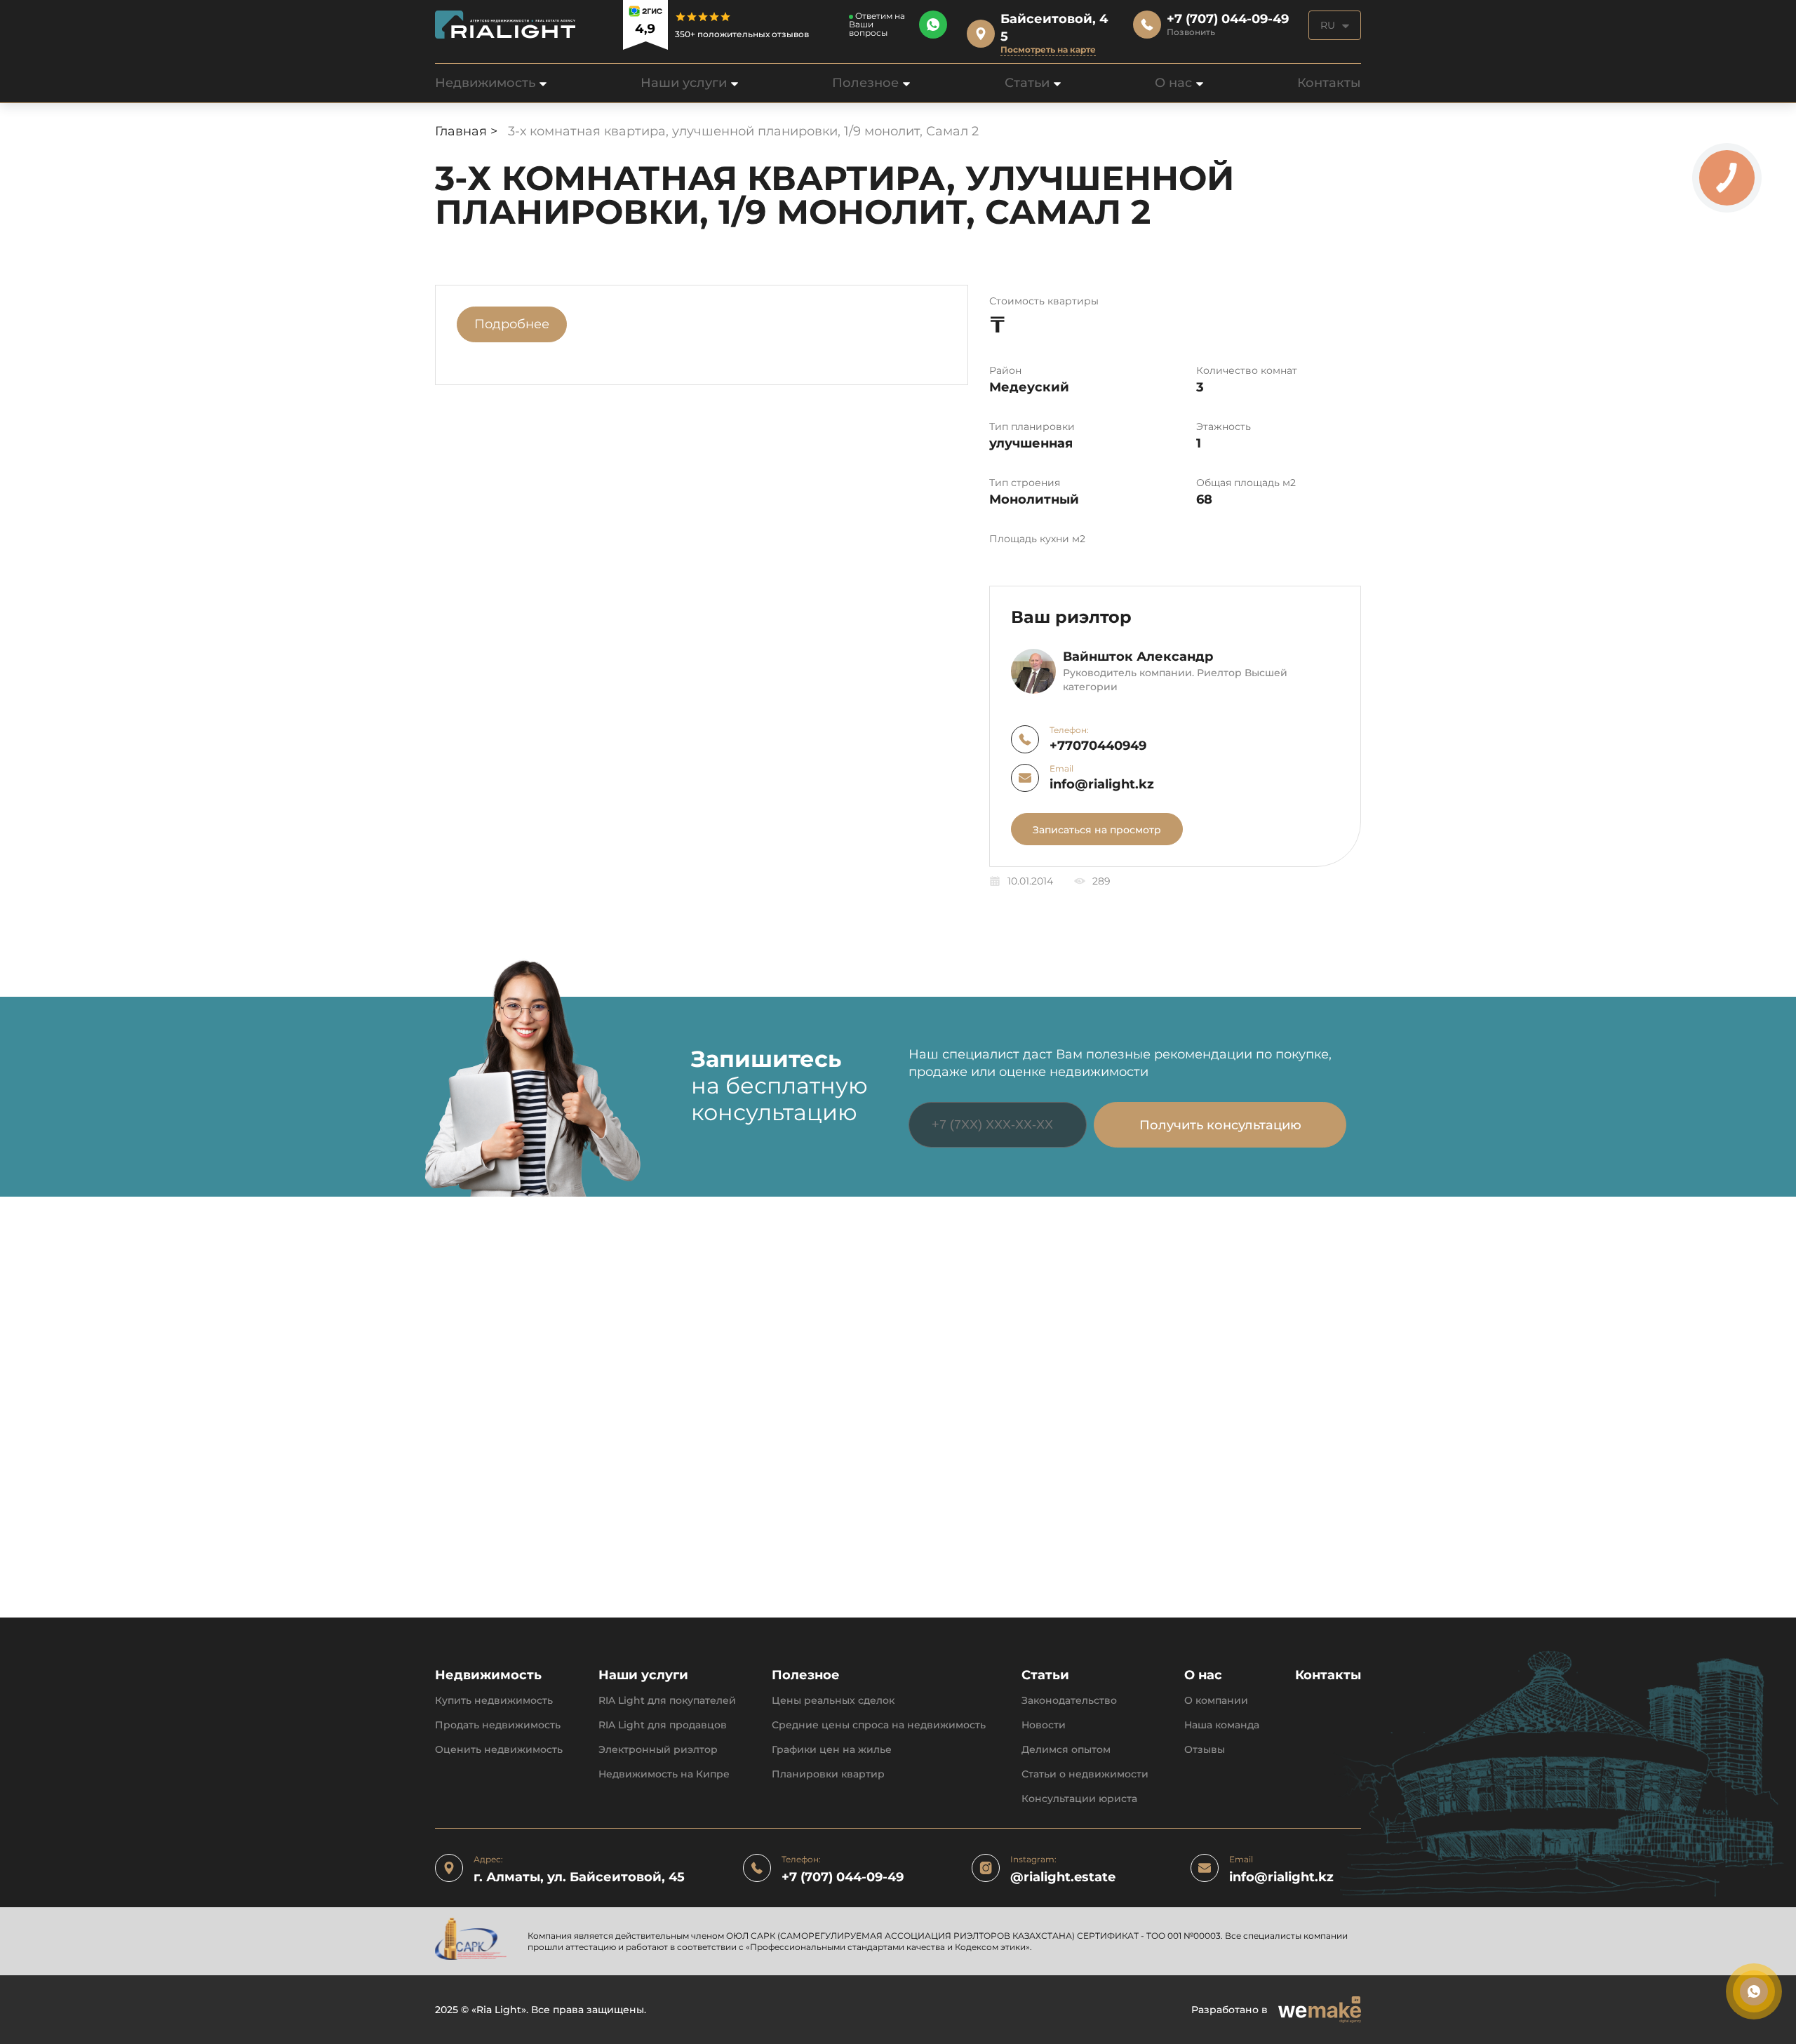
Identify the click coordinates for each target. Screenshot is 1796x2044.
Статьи (1027, 83)
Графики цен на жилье (832, 1750)
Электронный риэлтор (658, 1750)
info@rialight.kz (1102, 785)
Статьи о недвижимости (1085, 1774)
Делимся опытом (1066, 1750)
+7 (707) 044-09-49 (843, 1877)
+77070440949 (1098, 746)
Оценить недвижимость (499, 1750)
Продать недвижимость (498, 1725)
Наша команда (1222, 1725)
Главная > (468, 131)
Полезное (865, 83)
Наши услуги (684, 83)
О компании (1216, 1701)
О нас (1173, 83)
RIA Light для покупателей (667, 1701)
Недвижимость (485, 83)
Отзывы (1205, 1750)
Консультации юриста (1079, 1799)
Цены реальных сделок (833, 1701)
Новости (1044, 1725)
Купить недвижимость (494, 1701)
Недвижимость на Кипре (664, 1774)
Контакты (1329, 83)
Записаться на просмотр (1097, 830)
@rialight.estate (1063, 1877)
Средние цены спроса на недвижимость (879, 1725)
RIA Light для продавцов (663, 1725)
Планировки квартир (828, 1774)
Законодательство (1069, 1701)
